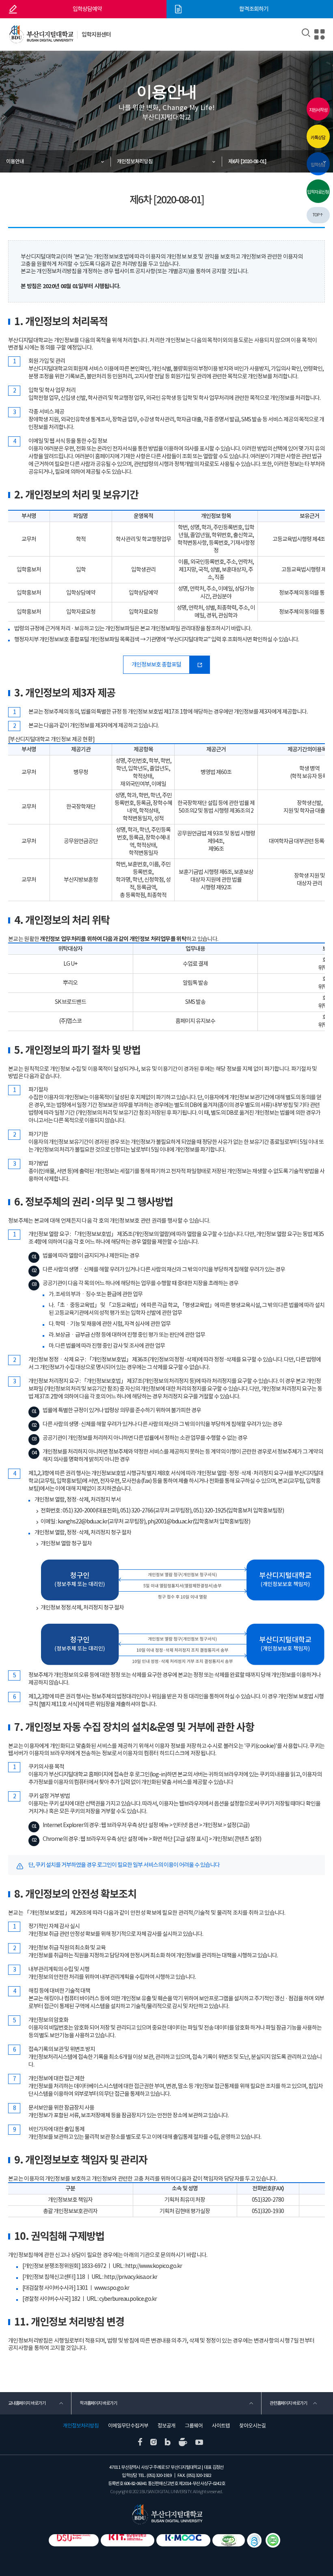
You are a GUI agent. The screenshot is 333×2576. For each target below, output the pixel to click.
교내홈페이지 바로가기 (27, 2403)
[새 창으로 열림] (140, 2442)
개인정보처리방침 (135, 161)
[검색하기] (306, 33)
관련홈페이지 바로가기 (288, 2403)
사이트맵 (221, 2426)
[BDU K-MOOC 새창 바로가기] (183, 2540)
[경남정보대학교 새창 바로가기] (128, 2540)
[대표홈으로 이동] (41, 35)
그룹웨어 (194, 2426)
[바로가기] (273, 2540)
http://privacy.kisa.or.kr (131, 2277)
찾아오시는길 (253, 2426)
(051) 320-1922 (199, 2475)
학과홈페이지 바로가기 (98, 2403)
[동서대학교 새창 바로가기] (74, 2540)
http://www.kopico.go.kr (154, 2266)
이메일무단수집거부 (128, 2426)
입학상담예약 (87, 9)
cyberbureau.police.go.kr (128, 2299)
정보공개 (166, 2426)
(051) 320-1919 (159, 2475)
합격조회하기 (254, 9)
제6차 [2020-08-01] (247, 161)
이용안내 (15, 161)
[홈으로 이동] (167, 2514)
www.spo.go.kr (112, 2288)
